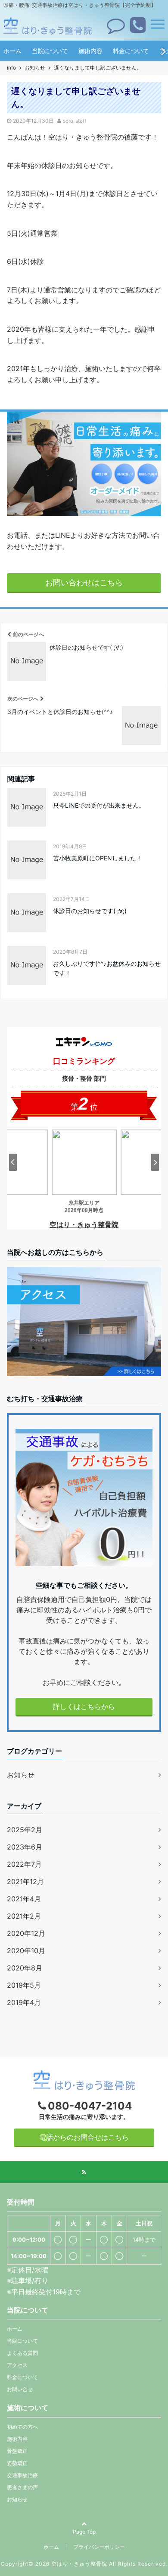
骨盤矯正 (17, 2451)
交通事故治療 (22, 2475)
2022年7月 (24, 1864)
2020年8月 (25, 1968)
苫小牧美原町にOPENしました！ (98, 858)
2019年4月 (24, 2002)
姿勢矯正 (17, 2463)
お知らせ (21, 1775)
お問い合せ (20, 2389)
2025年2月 (25, 1830)
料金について (131, 51)
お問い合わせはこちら (84, 582)
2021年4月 (24, 1899)
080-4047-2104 (90, 2106)
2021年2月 (24, 1916)
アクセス (17, 2365)
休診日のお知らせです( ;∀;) (90, 911)
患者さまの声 (22, 2487)
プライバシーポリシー (99, 2547)
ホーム (12, 51)
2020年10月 (26, 1951)
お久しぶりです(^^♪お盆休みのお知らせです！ (107, 968)
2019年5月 (24, 1985)
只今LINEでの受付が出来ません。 (99, 805)
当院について (50, 51)
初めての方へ (22, 2427)
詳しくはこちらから (84, 1707)
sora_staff (75, 121)
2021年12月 (25, 1881)
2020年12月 (26, 1933)
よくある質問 (22, 2353)
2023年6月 (25, 1847)
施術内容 (90, 51)
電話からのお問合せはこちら (84, 2137)
